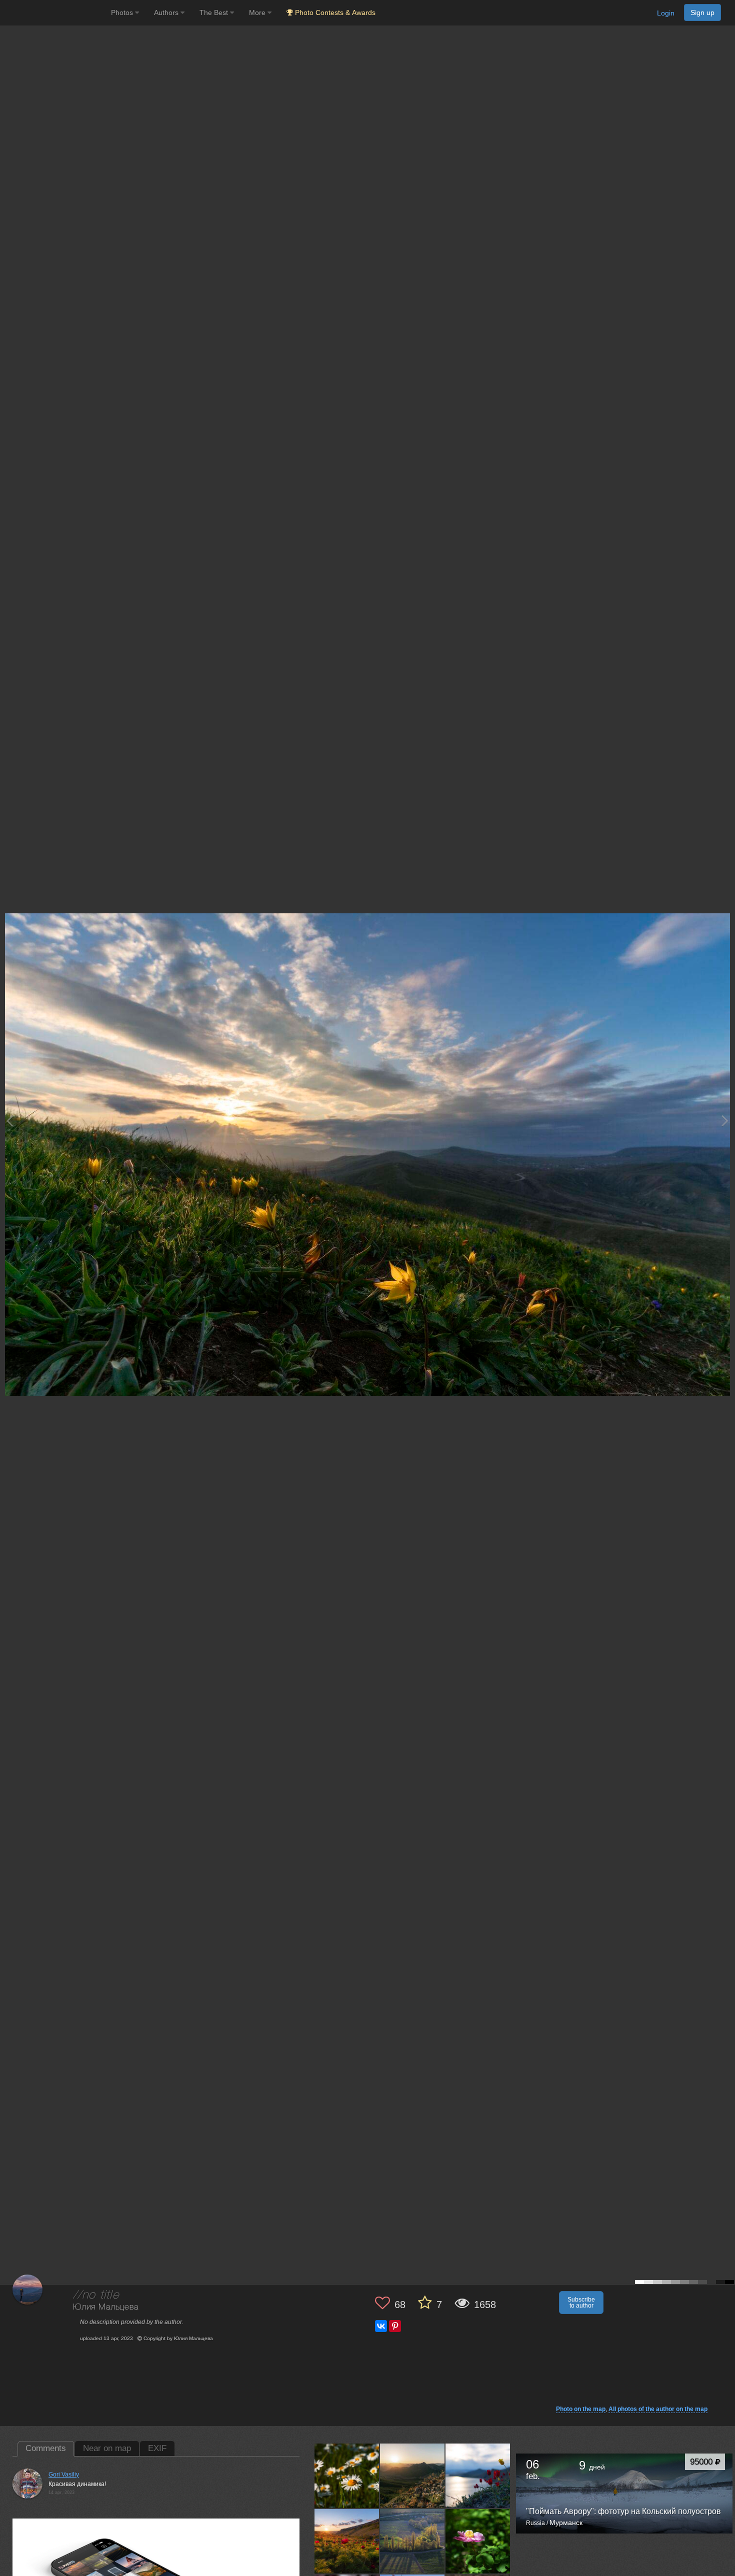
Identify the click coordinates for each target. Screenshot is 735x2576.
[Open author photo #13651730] (412, 2541)
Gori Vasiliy (64, 2475)
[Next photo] (725, 1121)
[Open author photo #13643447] (478, 2541)
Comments (46, 2448)
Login (666, 13)
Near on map (107, 2448)
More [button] (258, 12)
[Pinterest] (395, 2326)
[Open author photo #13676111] (347, 2476)
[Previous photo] (9, 1121)
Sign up (702, 12)
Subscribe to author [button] (581, 2303)
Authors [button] (167, 12)
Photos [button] (123, 12)
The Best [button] (215, 12)
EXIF (157, 2448)
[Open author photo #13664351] (478, 2476)
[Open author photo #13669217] (412, 2476)
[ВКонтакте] (381, 2326)
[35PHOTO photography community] (54, 13)
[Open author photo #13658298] (347, 2541)
